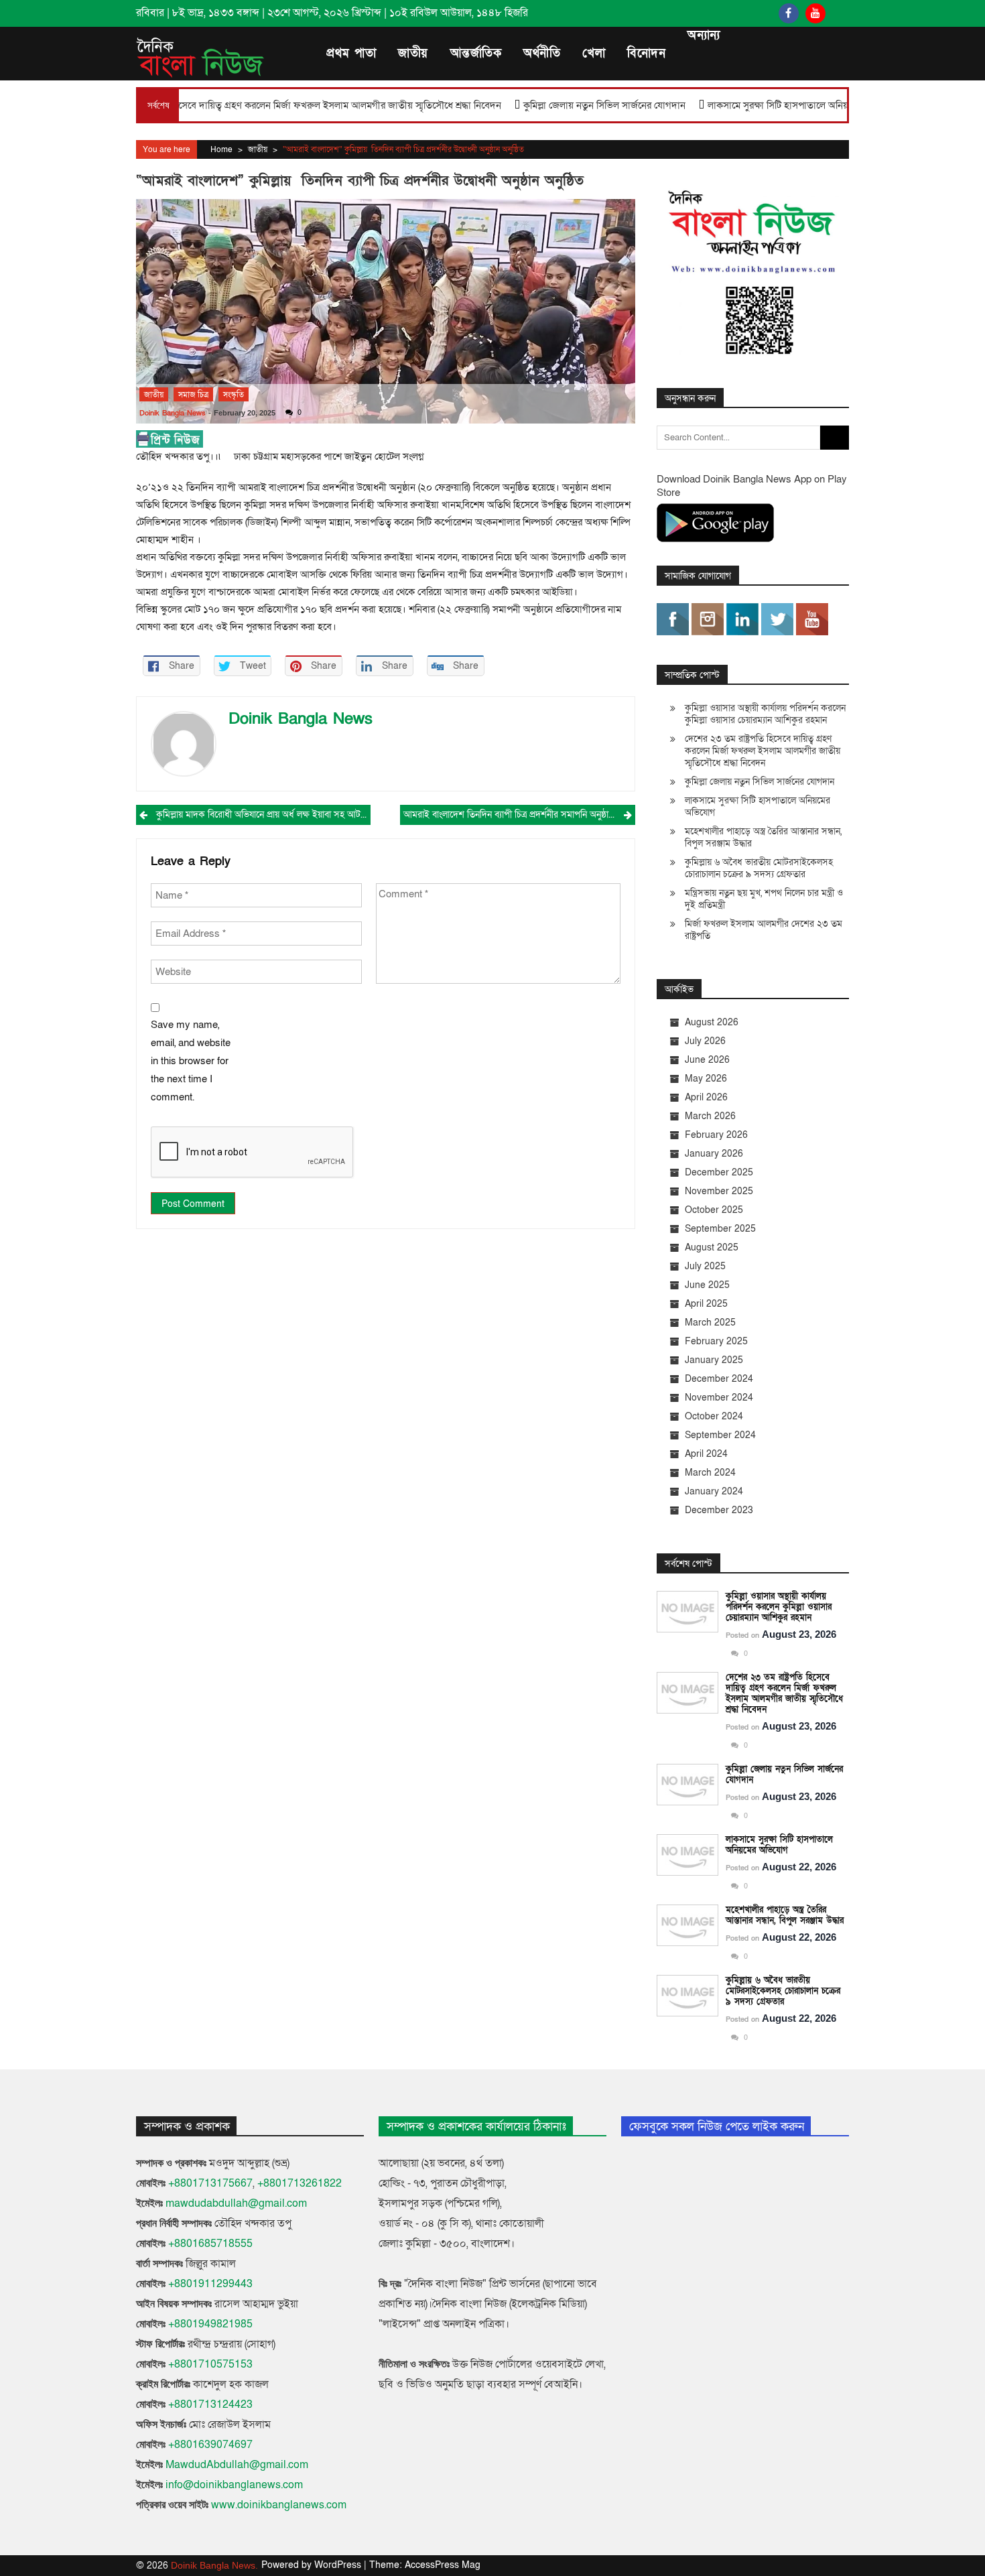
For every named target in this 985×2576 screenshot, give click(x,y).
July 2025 (705, 1266)
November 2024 (719, 1398)
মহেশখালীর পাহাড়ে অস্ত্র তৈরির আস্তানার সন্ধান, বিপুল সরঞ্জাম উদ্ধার (763, 837)
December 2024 (719, 1379)
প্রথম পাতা (351, 53)
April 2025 (706, 1304)
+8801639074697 (210, 2445)
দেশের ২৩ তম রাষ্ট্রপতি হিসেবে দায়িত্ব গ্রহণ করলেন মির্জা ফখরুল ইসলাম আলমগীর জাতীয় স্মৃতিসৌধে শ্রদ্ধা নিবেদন (763, 751)
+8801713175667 (210, 2183)
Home (221, 149)
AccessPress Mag (443, 2565)
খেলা (594, 53)
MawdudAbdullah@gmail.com (237, 2465)
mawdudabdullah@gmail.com (236, 2203)
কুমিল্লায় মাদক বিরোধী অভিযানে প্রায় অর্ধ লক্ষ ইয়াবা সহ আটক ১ (263, 815)
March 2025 (710, 1323)
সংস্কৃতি (234, 395)
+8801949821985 (210, 2324)
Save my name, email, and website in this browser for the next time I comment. (191, 1061)
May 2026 (706, 1079)
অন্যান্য (704, 35)
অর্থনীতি (542, 53)
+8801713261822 (300, 2183)
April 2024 (706, 1454)
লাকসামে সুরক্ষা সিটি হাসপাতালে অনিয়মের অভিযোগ (725, 105)
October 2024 (714, 1416)
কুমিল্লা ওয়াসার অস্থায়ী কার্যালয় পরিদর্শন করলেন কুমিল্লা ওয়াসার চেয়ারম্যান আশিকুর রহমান (765, 714)
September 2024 (720, 1435)
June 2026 (707, 1060)
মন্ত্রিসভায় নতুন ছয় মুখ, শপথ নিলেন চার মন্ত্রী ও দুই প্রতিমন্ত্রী (764, 899)
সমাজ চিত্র (193, 395)
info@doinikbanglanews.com (234, 2485)
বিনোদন (646, 53)
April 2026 (706, 1097)
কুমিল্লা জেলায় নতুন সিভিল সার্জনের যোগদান (527, 105)
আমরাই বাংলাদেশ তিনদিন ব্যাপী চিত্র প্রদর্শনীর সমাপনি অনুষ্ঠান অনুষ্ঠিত (519, 815)
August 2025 (712, 1247)
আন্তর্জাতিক (476, 53)
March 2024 (710, 1473)
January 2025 (714, 1360)
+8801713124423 (210, 2404)
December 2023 (719, 1510)
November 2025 (719, 1191)
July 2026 (705, 1041)
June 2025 (707, 1285)
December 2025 (719, 1172)
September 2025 (720, 1229)
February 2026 (716, 1135)
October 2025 (714, 1210)
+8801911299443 (210, 2284)
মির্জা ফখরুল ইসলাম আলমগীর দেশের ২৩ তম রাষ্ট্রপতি (764, 930)
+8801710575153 (210, 2364)
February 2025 (716, 1341)
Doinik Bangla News (173, 413)
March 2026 (710, 1116)
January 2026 (714, 1154)
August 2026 (712, 1022)
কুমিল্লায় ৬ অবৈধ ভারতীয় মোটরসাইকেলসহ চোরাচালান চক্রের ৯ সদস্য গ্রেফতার (759, 868)
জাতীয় (413, 53)
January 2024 (714, 1491)
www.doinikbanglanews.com (279, 2505)
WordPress (339, 2565)
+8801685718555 (210, 2244)
